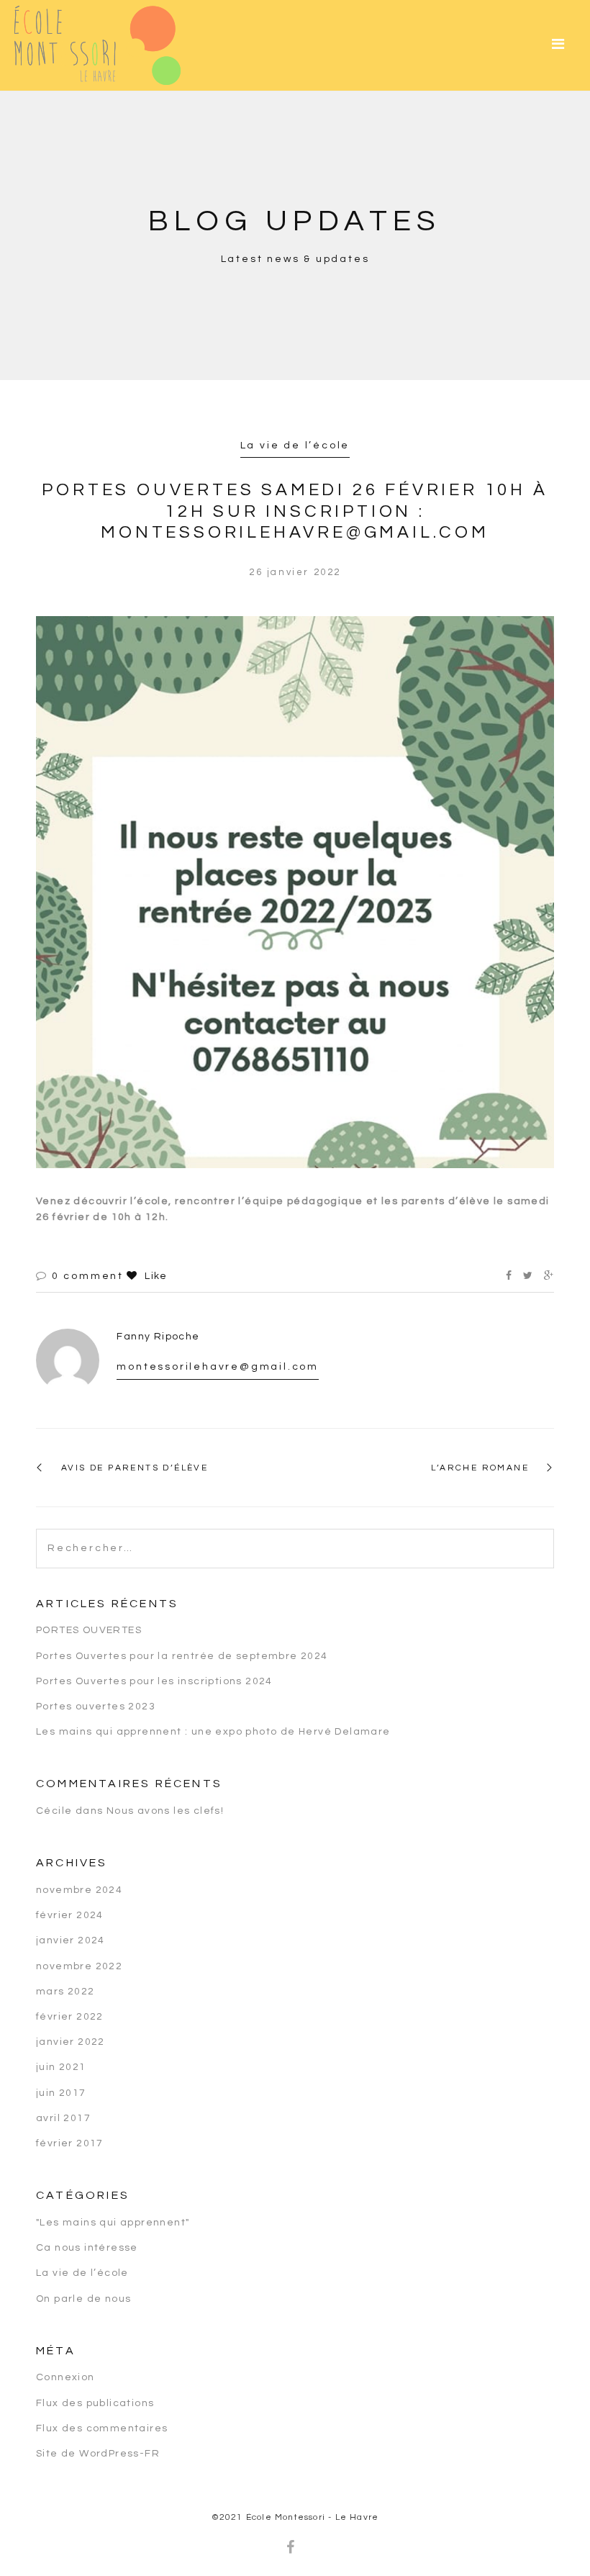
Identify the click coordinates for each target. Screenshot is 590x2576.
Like (154, 1276)
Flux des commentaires (102, 2428)
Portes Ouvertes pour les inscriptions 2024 (154, 1681)
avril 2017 (63, 2118)
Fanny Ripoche (158, 1337)
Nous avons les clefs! (165, 1811)
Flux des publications (95, 2403)
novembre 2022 (79, 1966)
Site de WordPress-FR (98, 2454)
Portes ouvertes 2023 (96, 1707)
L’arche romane (480, 1468)
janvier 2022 (71, 2042)
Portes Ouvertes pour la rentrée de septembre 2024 (182, 1656)
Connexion (65, 2377)
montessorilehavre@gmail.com (218, 1367)
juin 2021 (61, 2067)
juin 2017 (61, 2093)
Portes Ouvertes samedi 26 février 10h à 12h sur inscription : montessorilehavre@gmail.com (295, 511)
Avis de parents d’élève (135, 1468)
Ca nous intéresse (87, 2248)
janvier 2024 (71, 1940)
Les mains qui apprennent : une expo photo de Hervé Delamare (213, 1732)
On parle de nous (83, 2299)
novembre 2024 (79, 1890)
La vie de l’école (295, 446)
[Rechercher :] (295, 1537)
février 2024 (70, 1915)
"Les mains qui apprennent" (113, 2223)
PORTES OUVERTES (89, 1630)
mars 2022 (65, 1992)
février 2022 (70, 2017)
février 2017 (70, 2143)
